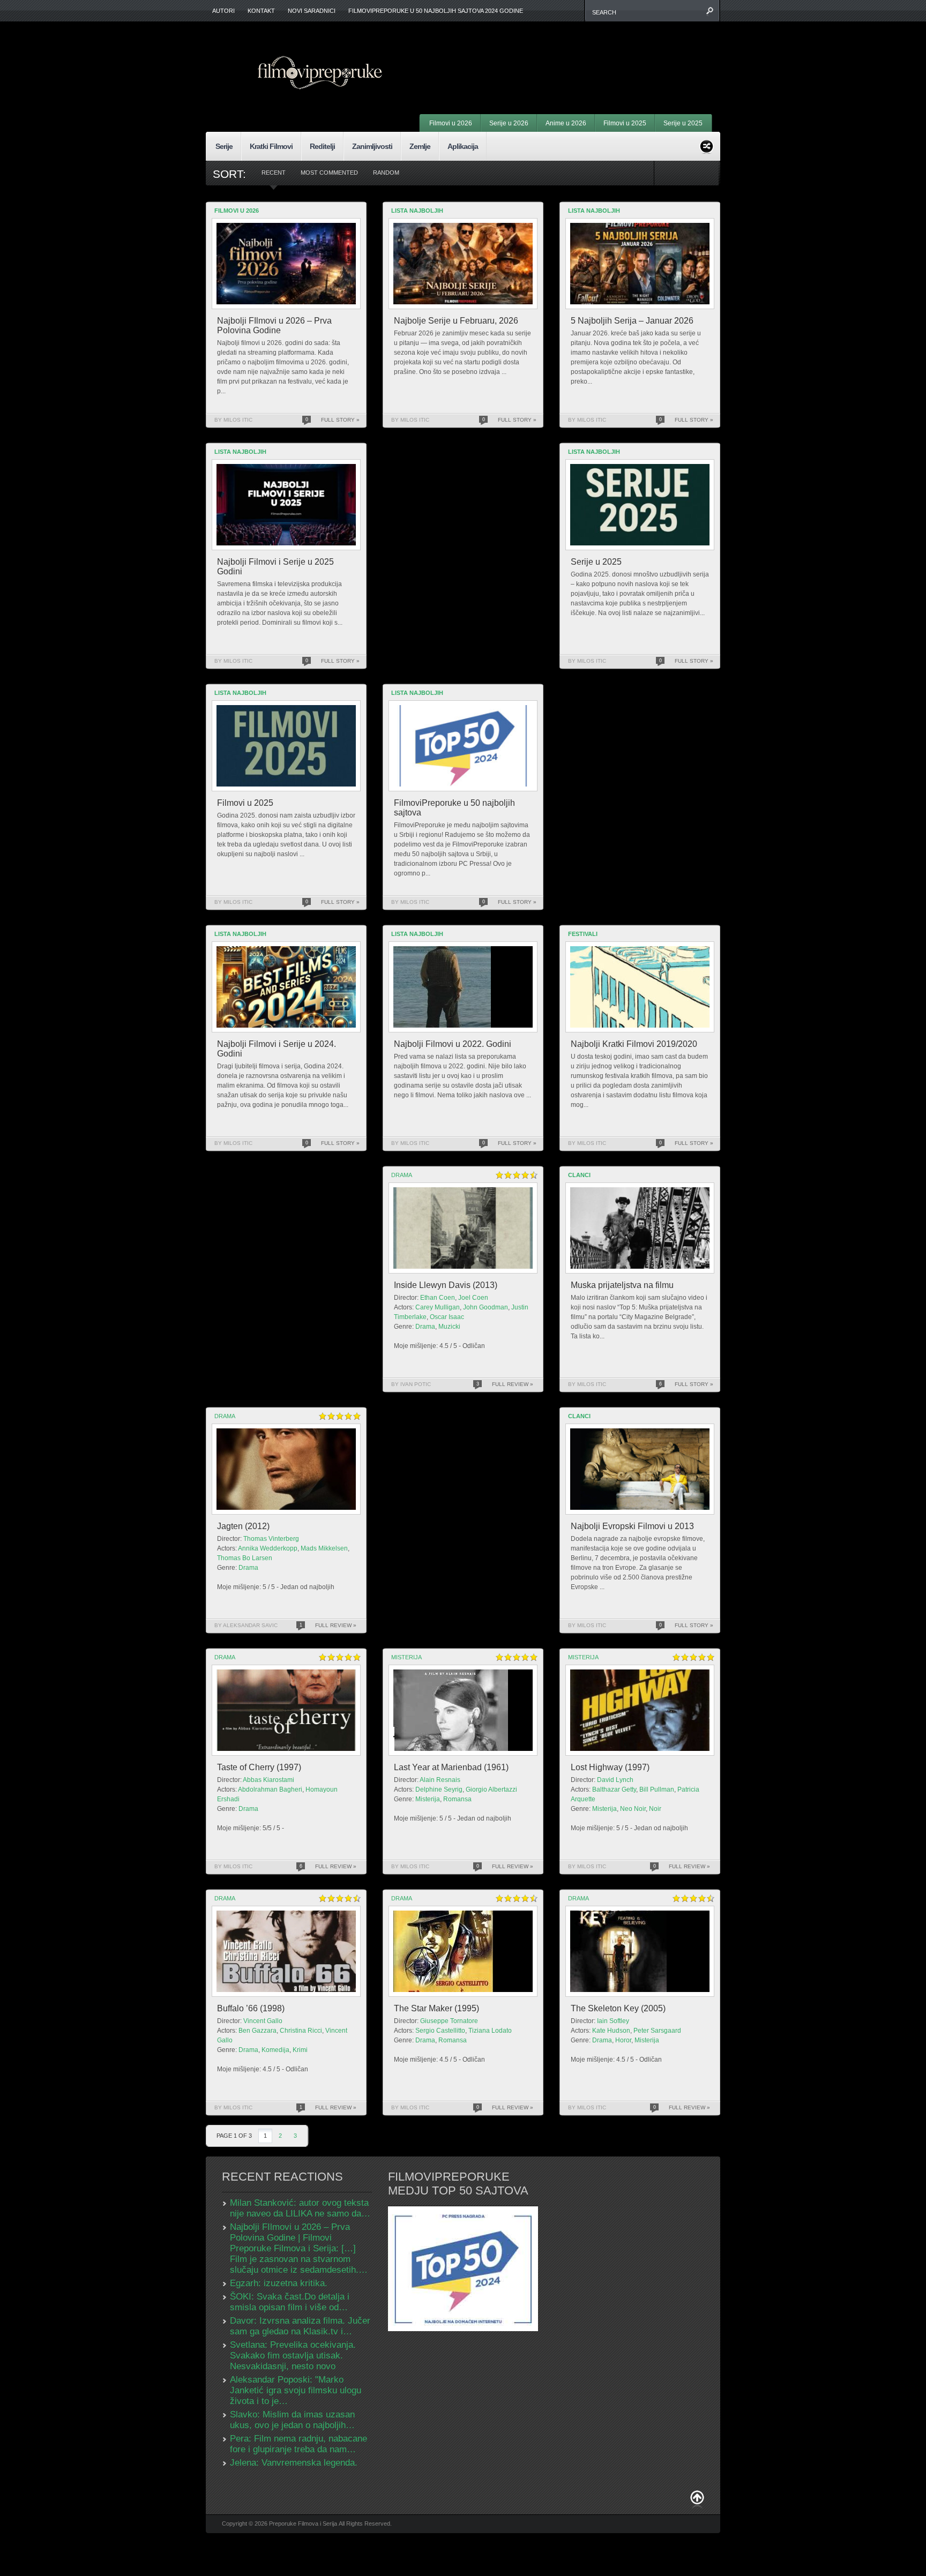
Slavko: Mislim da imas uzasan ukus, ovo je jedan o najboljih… (292, 2420)
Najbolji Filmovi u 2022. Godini (453, 1044)
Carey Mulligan (438, 1307)
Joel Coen (473, 1298)
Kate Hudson (611, 2031)
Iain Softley (613, 2021)
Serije (224, 146)
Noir (655, 1809)
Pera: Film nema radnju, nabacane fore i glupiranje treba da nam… (298, 2444)
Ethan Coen (438, 1298)
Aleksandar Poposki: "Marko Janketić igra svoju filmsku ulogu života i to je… (296, 2390)
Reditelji (322, 146)
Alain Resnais (440, 1780)
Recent (274, 173)
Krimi (300, 2050)
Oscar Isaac (447, 1317)
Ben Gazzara (257, 2031)
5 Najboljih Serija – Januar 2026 (632, 321)
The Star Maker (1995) (436, 2008)
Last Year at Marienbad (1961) (451, 1767)
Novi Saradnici (312, 11)
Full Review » (513, 1384)
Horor (623, 2040)
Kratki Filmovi (271, 146)
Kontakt (261, 11)
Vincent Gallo (263, 2021)
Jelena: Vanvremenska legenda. (294, 2463)
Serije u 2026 (509, 123)
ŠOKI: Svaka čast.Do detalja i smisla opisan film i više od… (290, 2302)
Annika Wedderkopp (268, 1548)
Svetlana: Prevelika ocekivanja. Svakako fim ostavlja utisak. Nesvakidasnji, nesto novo (293, 2356)
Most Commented (329, 173)
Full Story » (340, 420)
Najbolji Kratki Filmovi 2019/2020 (634, 1044)
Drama (402, 1175)
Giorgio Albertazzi (491, 1789)
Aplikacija (463, 146)
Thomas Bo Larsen (245, 1558)
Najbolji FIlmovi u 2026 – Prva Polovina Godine (274, 325)
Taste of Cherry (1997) (259, 1767)
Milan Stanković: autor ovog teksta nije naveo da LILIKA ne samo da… (300, 2208)
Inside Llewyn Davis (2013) (446, 1285)
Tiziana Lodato (490, 2031)
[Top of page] (697, 2500)
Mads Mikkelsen (324, 1548)
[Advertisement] (579, 54)
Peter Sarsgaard (657, 2031)
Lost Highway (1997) (610, 1767)
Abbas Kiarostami (268, 1780)
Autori (223, 11)
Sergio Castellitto (440, 2031)
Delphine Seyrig (439, 1789)
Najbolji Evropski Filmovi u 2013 (632, 1526)
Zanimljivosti (372, 146)
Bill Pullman (657, 1789)
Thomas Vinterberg (271, 1539)
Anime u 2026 (566, 123)
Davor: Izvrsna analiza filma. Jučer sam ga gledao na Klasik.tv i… (300, 2326)
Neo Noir (633, 1809)
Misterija (406, 1657)
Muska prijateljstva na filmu (622, 1285)
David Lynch (615, 1780)
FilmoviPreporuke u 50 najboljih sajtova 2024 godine (436, 11)
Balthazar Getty (614, 1789)
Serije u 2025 (683, 123)
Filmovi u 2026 (451, 123)
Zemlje (420, 146)
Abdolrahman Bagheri (270, 1789)
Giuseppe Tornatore (449, 2021)
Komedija (275, 2050)
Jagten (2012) (243, 1526)
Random (386, 173)
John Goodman (486, 1307)
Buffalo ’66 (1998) (251, 2008)
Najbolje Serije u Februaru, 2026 (456, 321)
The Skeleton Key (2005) (618, 2008)
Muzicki (449, 1327)
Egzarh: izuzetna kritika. (279, 2283)
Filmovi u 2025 (625, 123)
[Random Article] (707, 145)
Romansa (457, 1799)
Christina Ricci (301, 2031)
